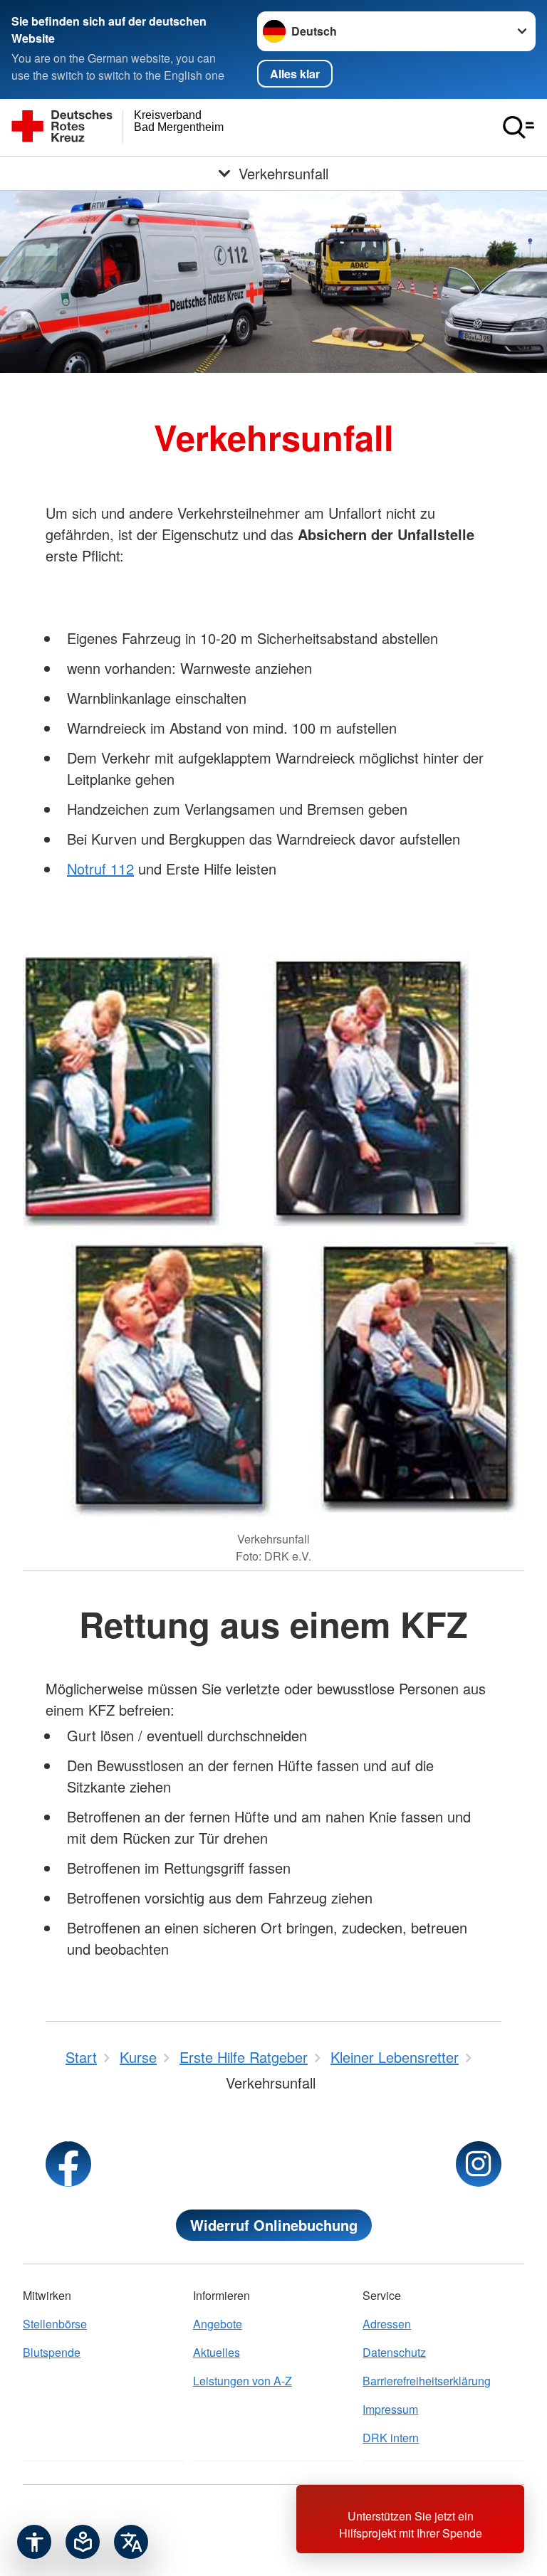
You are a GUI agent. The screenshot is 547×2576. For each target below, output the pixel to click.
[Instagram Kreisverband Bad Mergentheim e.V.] (479, 2164)
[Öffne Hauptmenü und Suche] (519, 127)
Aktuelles (217, 2352)
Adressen (387, 2324)
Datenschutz (394, 2352)
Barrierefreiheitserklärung (427, 2381)
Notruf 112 (100, 869)
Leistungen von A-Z (243, 2381)
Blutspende (52, 2352)
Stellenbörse (55, 2324)
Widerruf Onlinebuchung (274, 2225)
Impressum (390, 2409)
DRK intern (391, 2438)
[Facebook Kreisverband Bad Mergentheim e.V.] (68, 2164)
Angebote (218, 2324)
